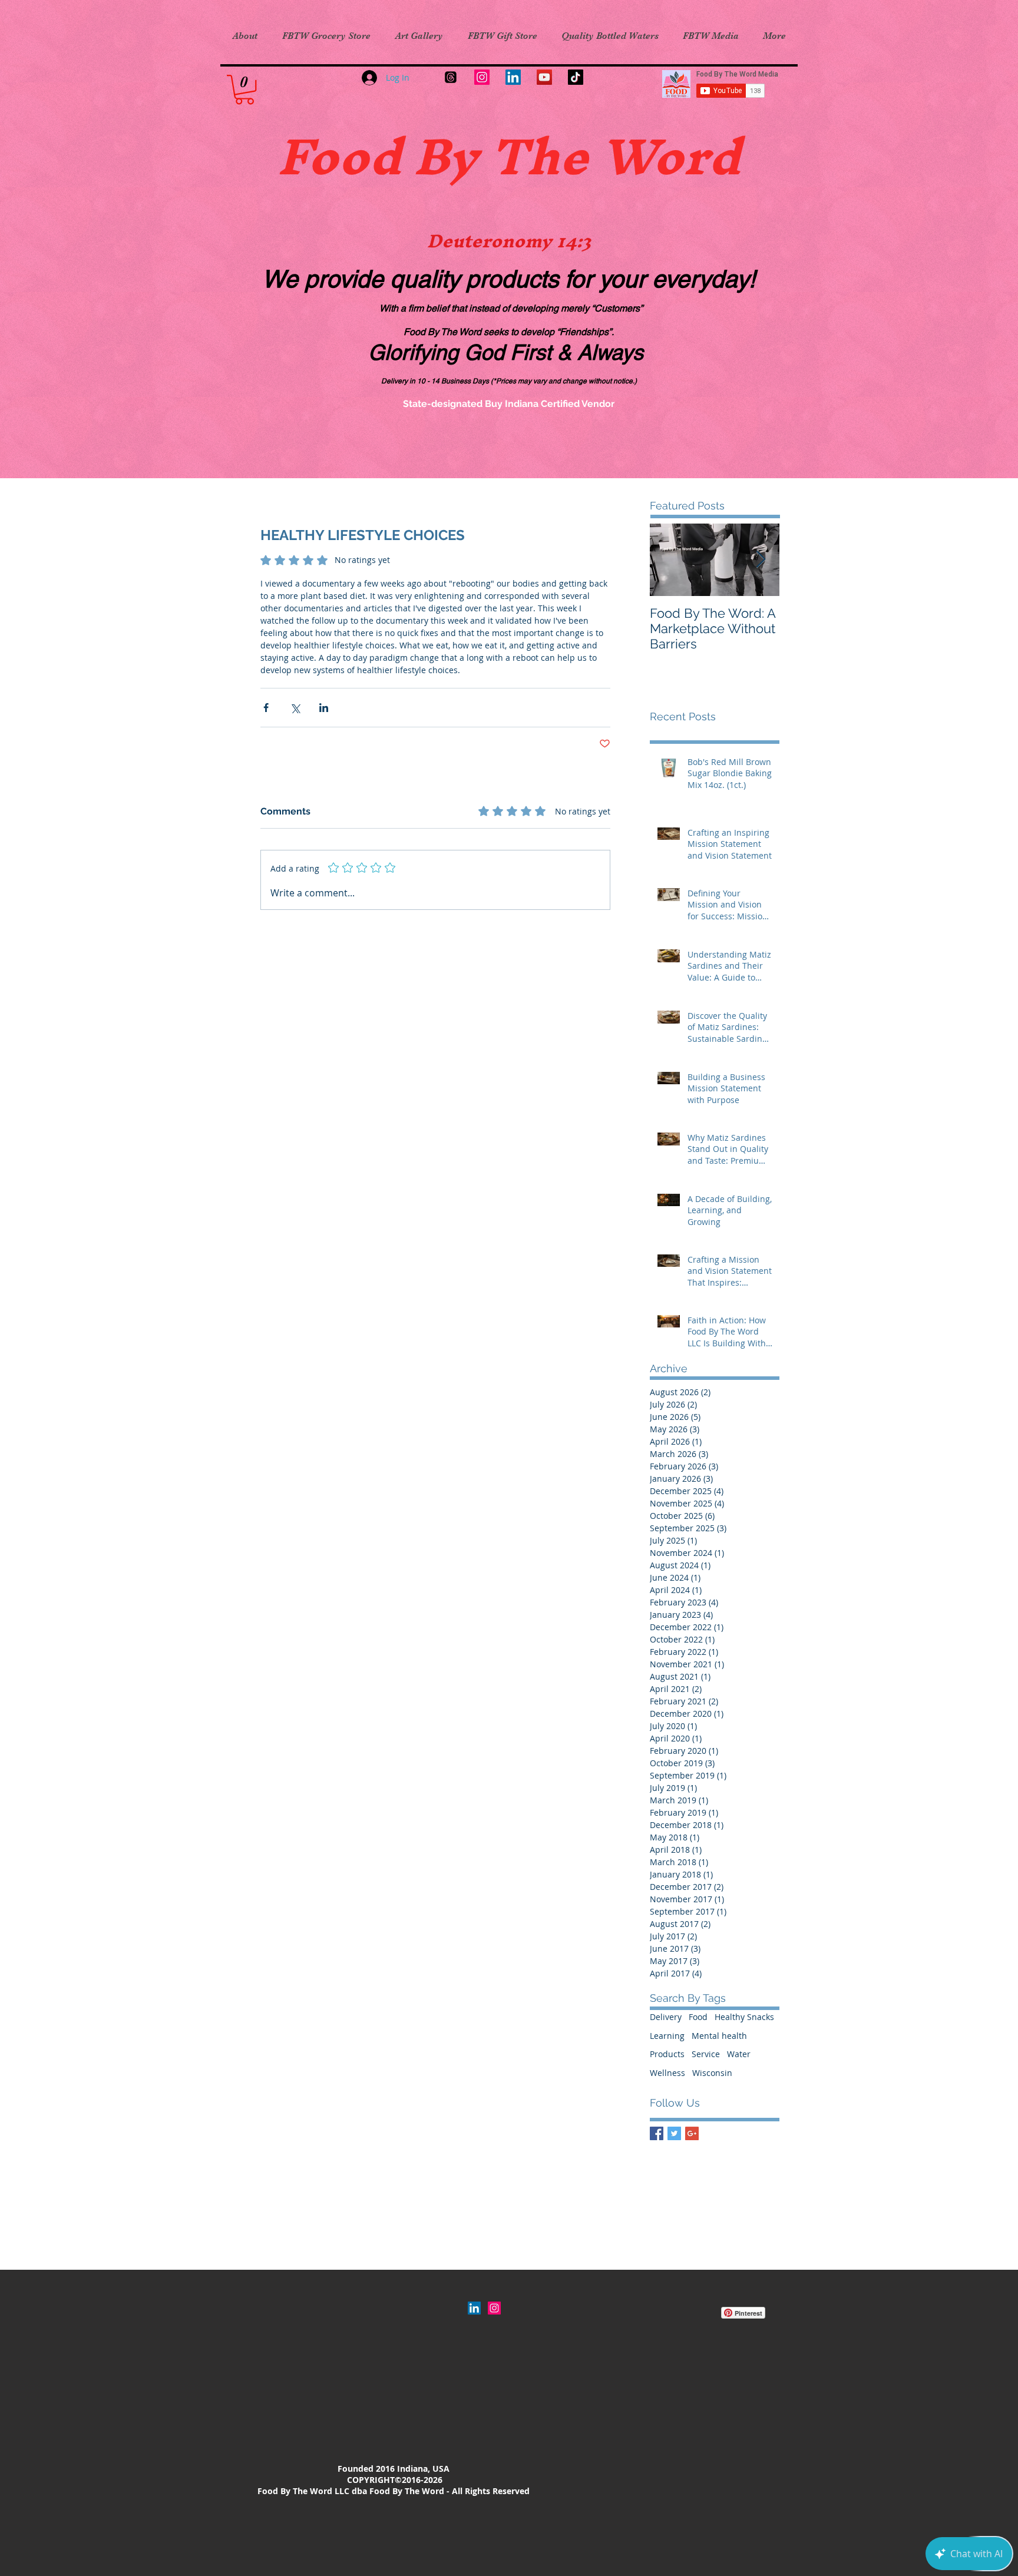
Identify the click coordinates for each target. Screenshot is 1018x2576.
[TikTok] (576, 77)
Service (706, 2054)
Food (698, 2017)
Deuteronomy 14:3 (509, 241)
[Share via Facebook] (266, 708)
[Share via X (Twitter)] (295, 708)
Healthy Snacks (744, 2017)
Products (667, 2054)
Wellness (667, 2073)
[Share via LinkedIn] (324, 708)
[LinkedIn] (513, 77)
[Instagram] (482, 77)
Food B (363, 156)
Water (739, 2054)
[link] (244, 90)
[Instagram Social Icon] (494, 2308)
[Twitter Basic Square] (674, 2133)
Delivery (666, 2017)
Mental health (719, 2036)
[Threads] (451, 77)
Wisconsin (712, 2073)
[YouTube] (544, 77)
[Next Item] (761, 560)
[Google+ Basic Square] (692, 2133)
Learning (667, 2036)
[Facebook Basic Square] (657, 2133)
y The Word (595, 156)
